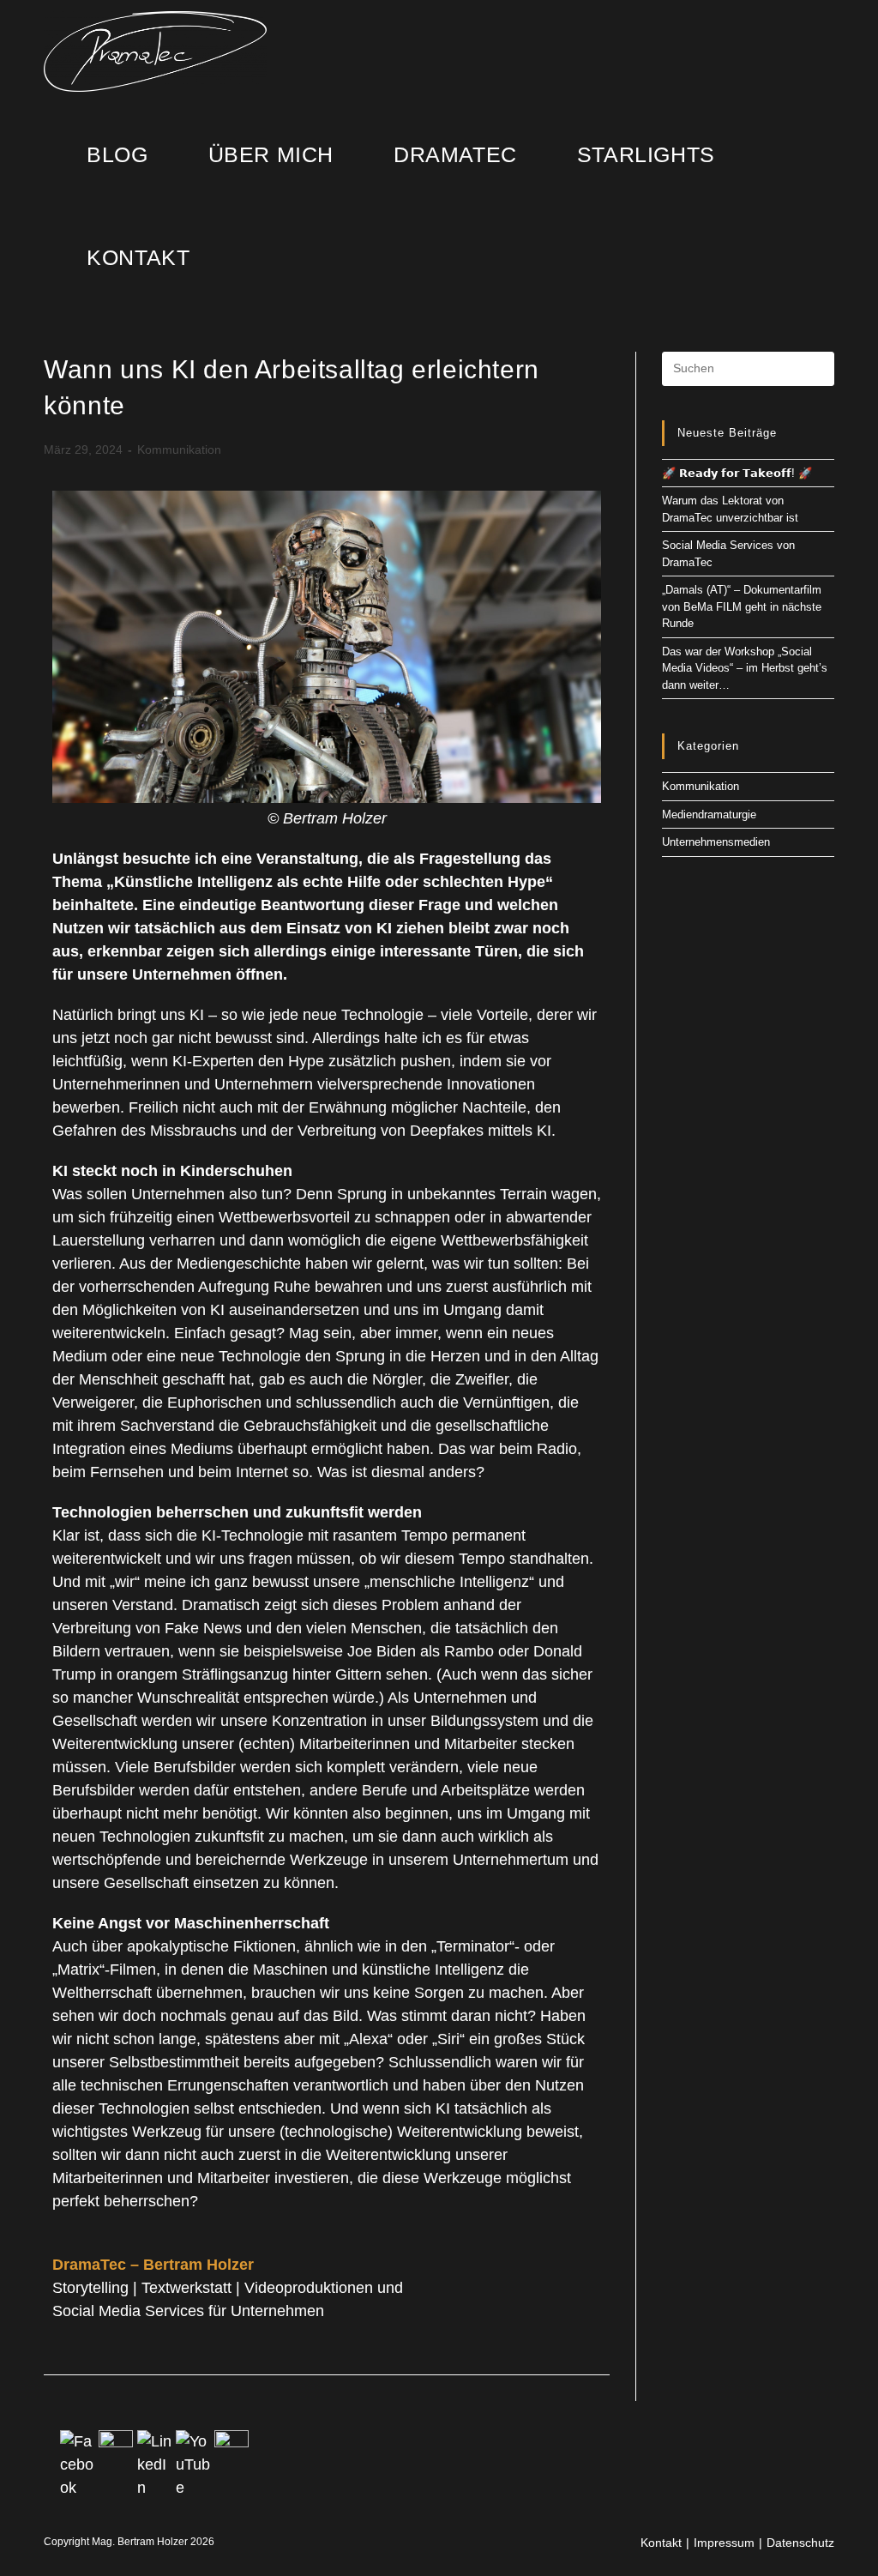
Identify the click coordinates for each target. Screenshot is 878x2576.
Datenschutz (800, 2543)
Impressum (724, 2543)
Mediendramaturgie (709, 814)
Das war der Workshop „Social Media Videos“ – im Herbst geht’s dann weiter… (745, 668)
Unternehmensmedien (716, 842)
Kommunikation (179, 449)
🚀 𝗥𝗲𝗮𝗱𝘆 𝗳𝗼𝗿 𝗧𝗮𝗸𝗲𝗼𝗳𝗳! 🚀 (737, 473)
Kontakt (661, 2543)
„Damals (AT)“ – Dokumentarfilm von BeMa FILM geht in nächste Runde (742, 606)
